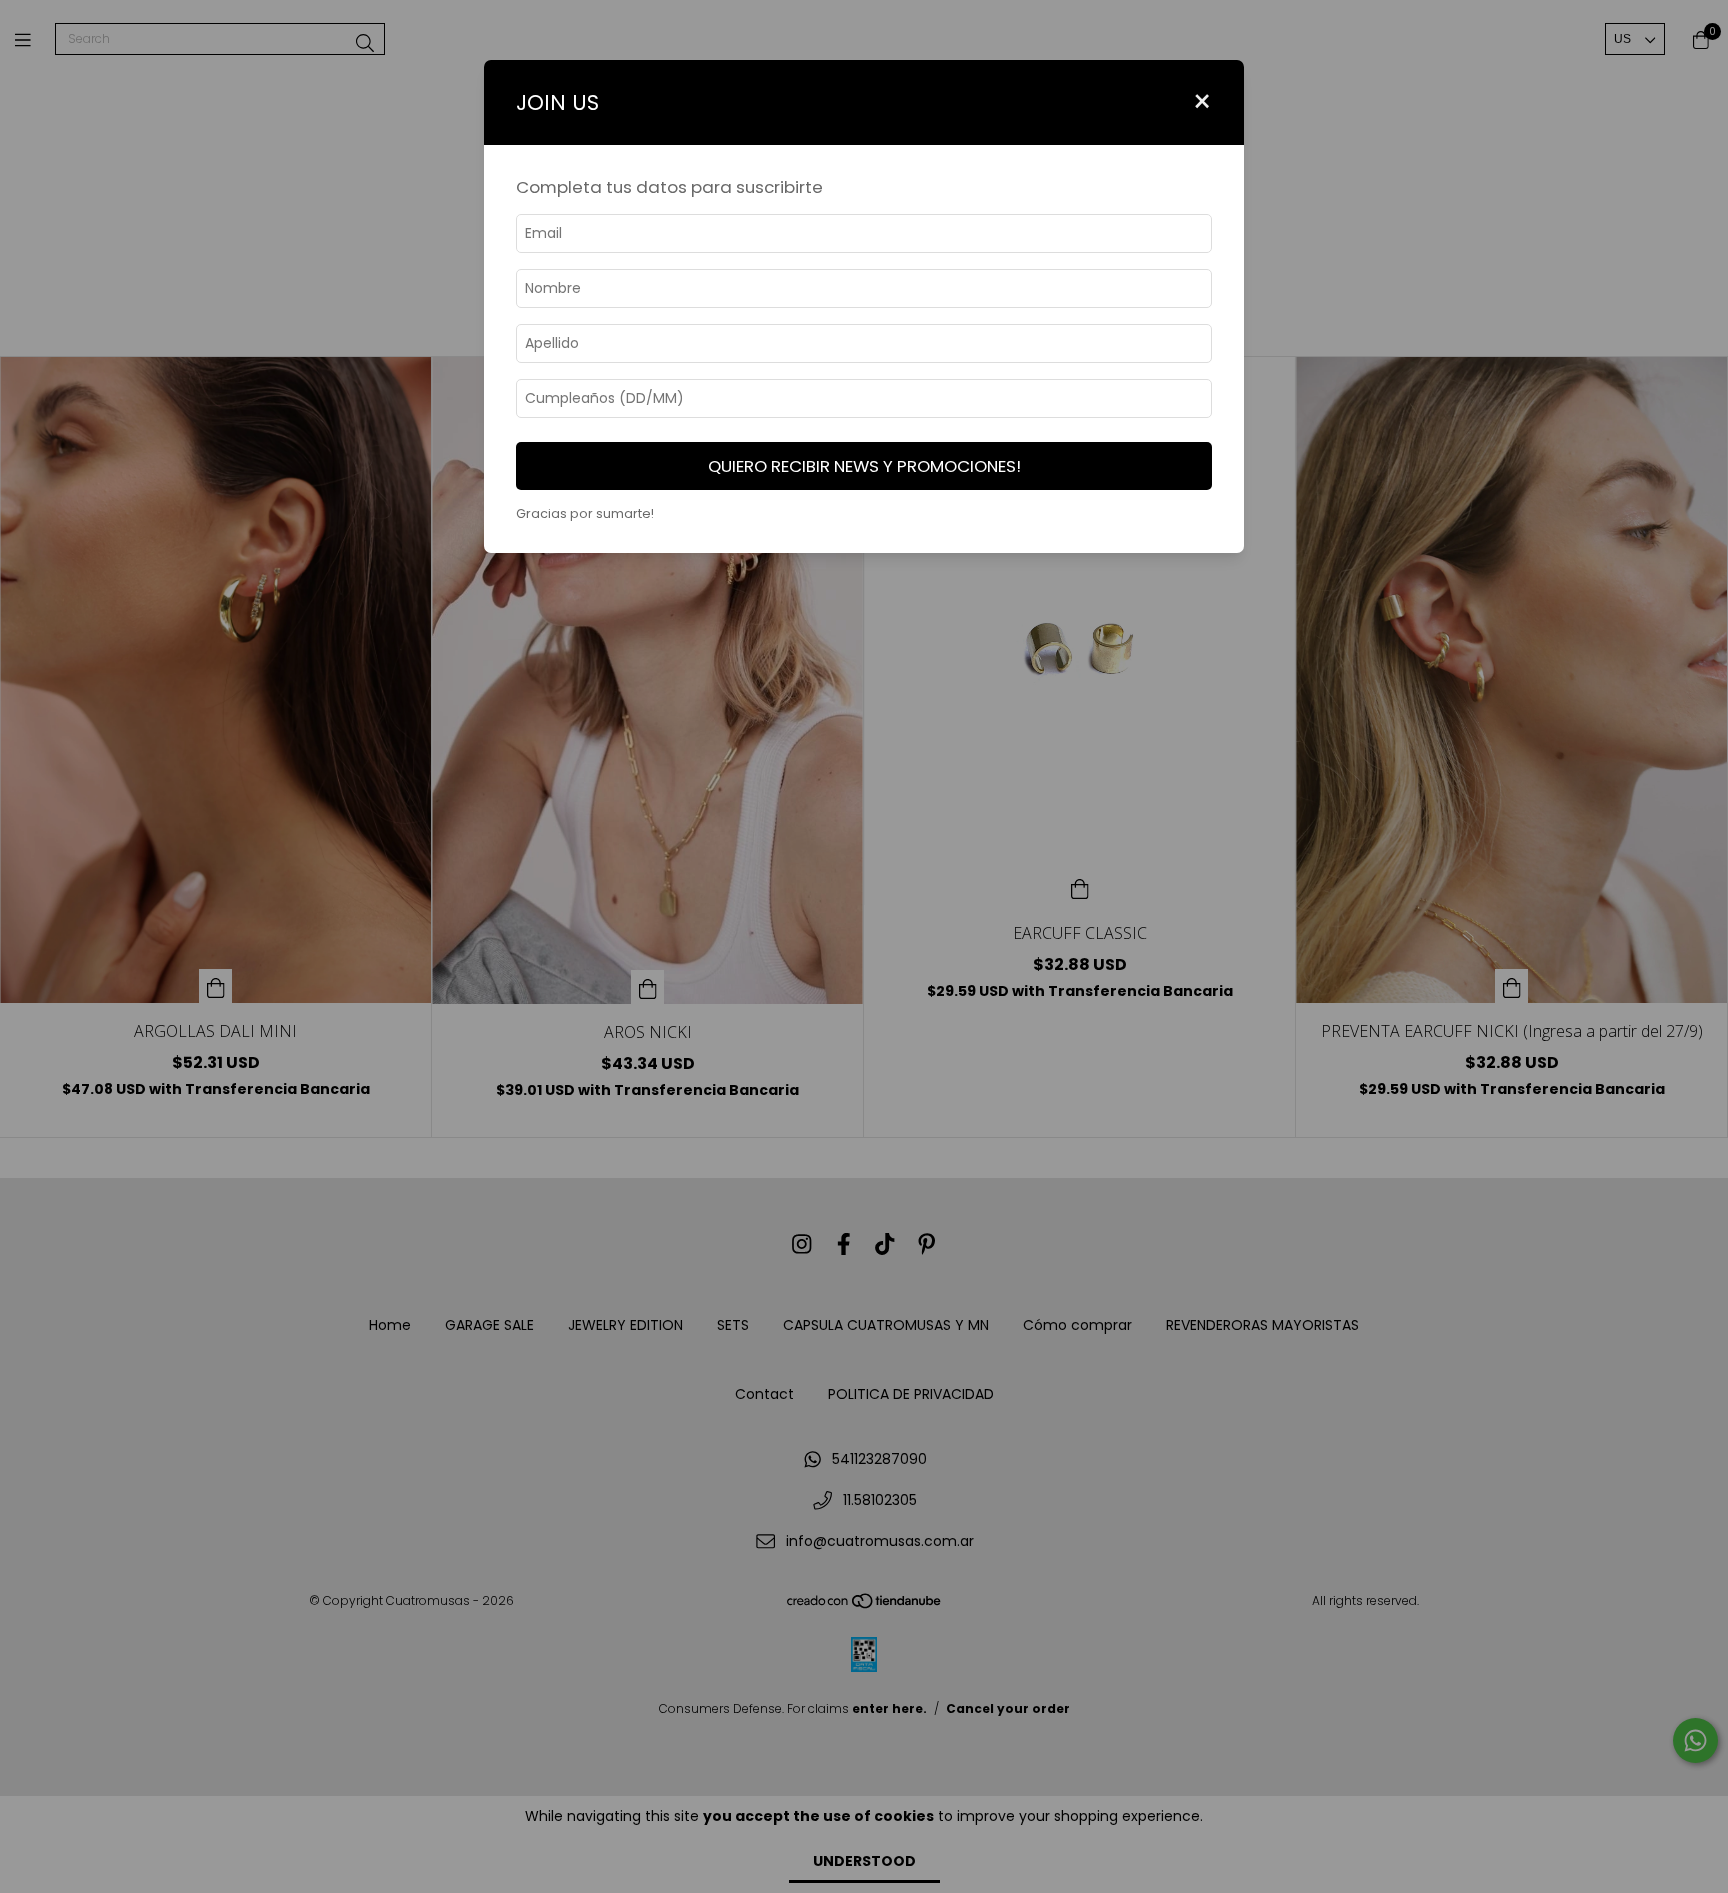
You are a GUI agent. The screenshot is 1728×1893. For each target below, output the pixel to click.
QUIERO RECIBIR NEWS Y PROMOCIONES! (864, 466)
